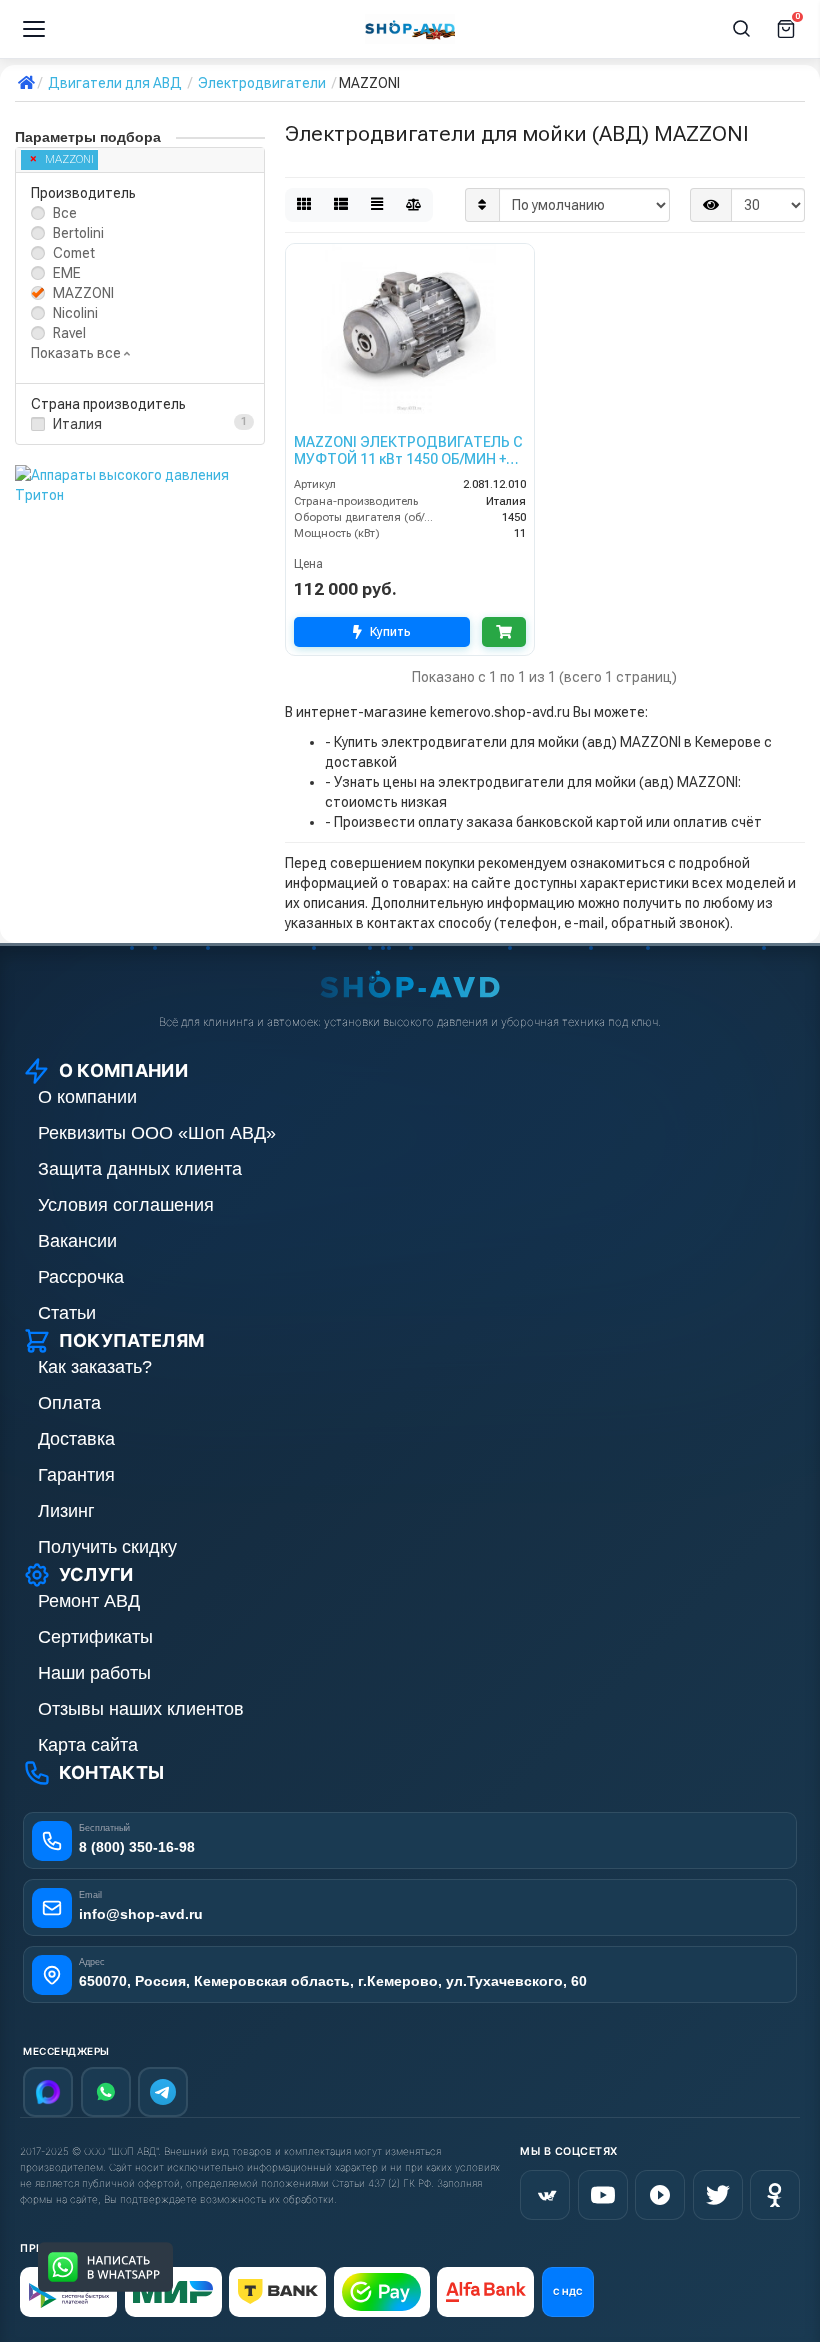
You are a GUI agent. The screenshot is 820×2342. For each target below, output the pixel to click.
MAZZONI (69, 159)
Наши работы (94, 1673)
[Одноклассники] (775, 2195)
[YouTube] (603, 2195)
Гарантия (76, 1475)
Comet (74, 253)
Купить (390, 632)
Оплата (69, 1403)
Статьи (67, 1313)
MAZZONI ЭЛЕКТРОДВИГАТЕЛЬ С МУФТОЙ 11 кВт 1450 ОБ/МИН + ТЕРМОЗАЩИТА (408, 451)
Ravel (69, 333)
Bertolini (78, 233)
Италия (77, 424)
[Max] (48, 2092)
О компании (87, 1097)
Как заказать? (95, 1367)
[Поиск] (742, 29)
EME (67, 273)
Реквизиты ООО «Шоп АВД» (157, 1133)
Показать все (77, 353)
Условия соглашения (126, 1205)
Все (65, 213)
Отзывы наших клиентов (141, 1709)
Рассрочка (81, 1277)
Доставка (76, 1439)
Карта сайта (88, 1745)
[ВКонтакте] (545, 2195)
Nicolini (75, 313)
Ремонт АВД (89, 1601)
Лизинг (66, 1511)
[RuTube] (660, 2195)
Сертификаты (95, 1637)
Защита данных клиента (140, 1169)
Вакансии (77, 1241)
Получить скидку (107, 1547)
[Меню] (34, 29)
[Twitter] (718, 2195)
